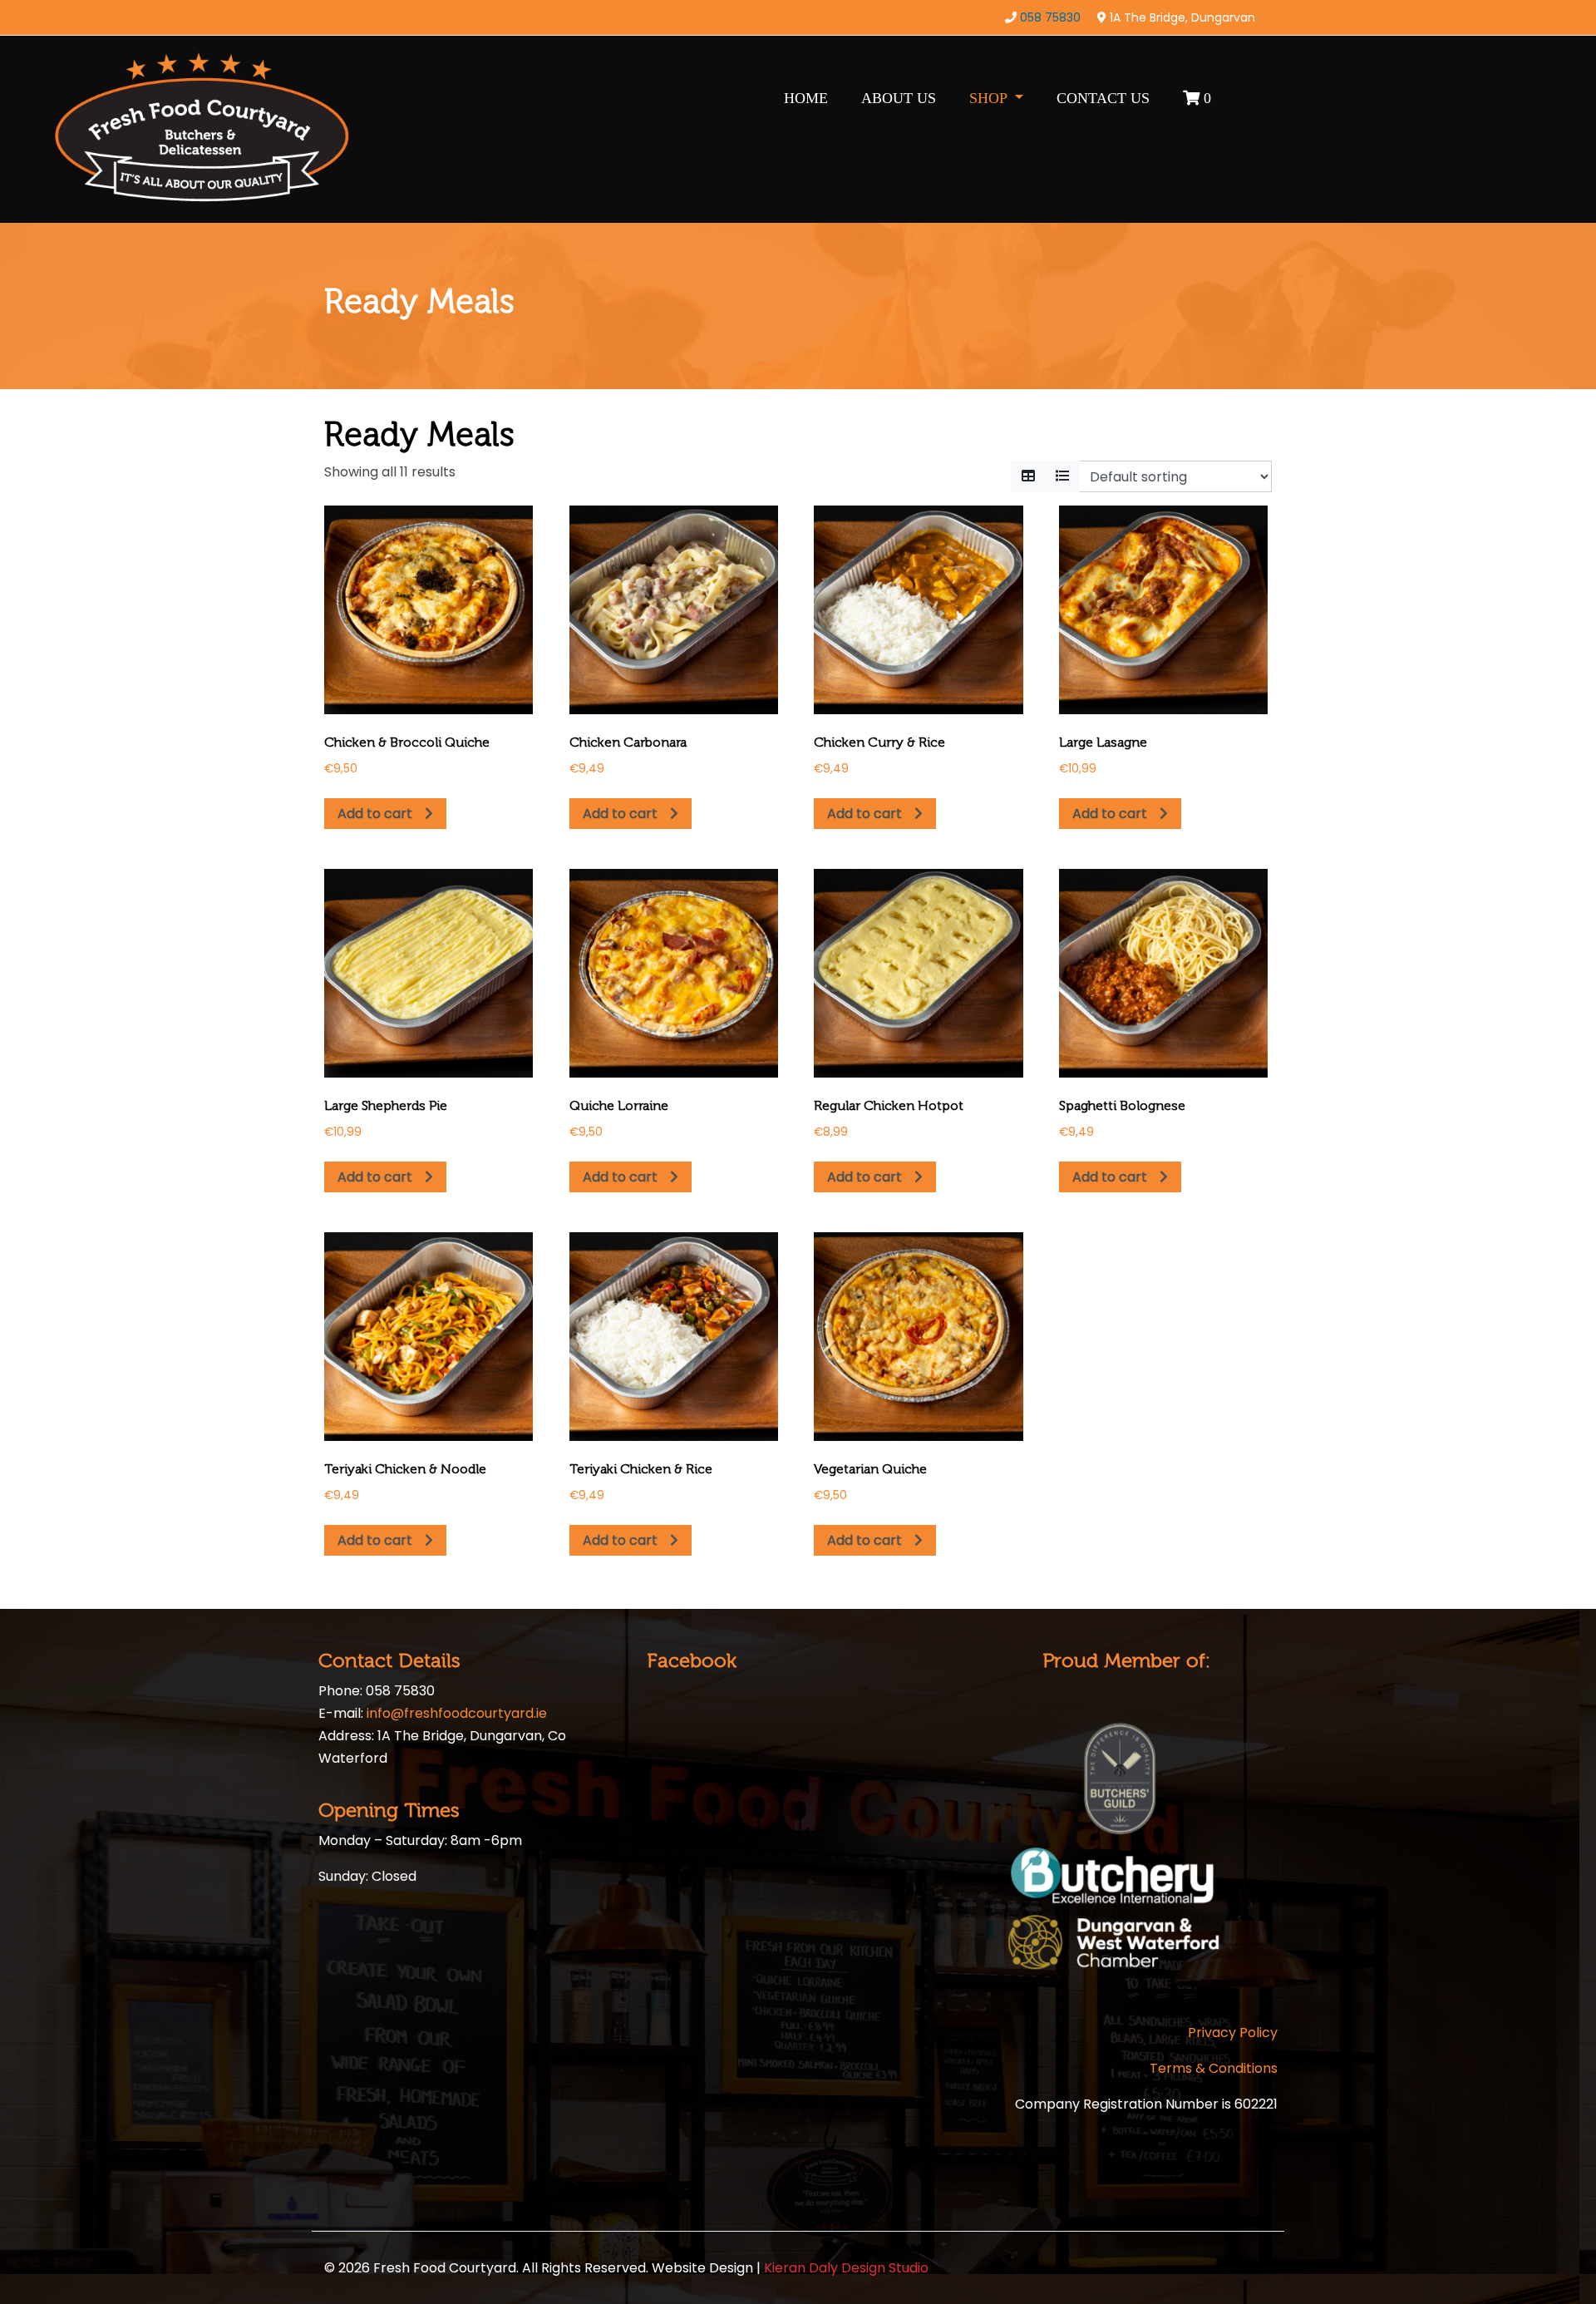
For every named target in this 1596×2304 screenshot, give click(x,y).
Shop (990, 98)
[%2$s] (1062, 476)
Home (806, 98)
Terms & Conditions (1214, 2068)
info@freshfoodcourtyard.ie (457, 1713)
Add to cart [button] (375, 814)
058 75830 (1050, 17)
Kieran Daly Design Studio (846, 2268)
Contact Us (1103, 98)
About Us (899, 98)
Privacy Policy (1233, 2033)
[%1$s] (1028, 476)
